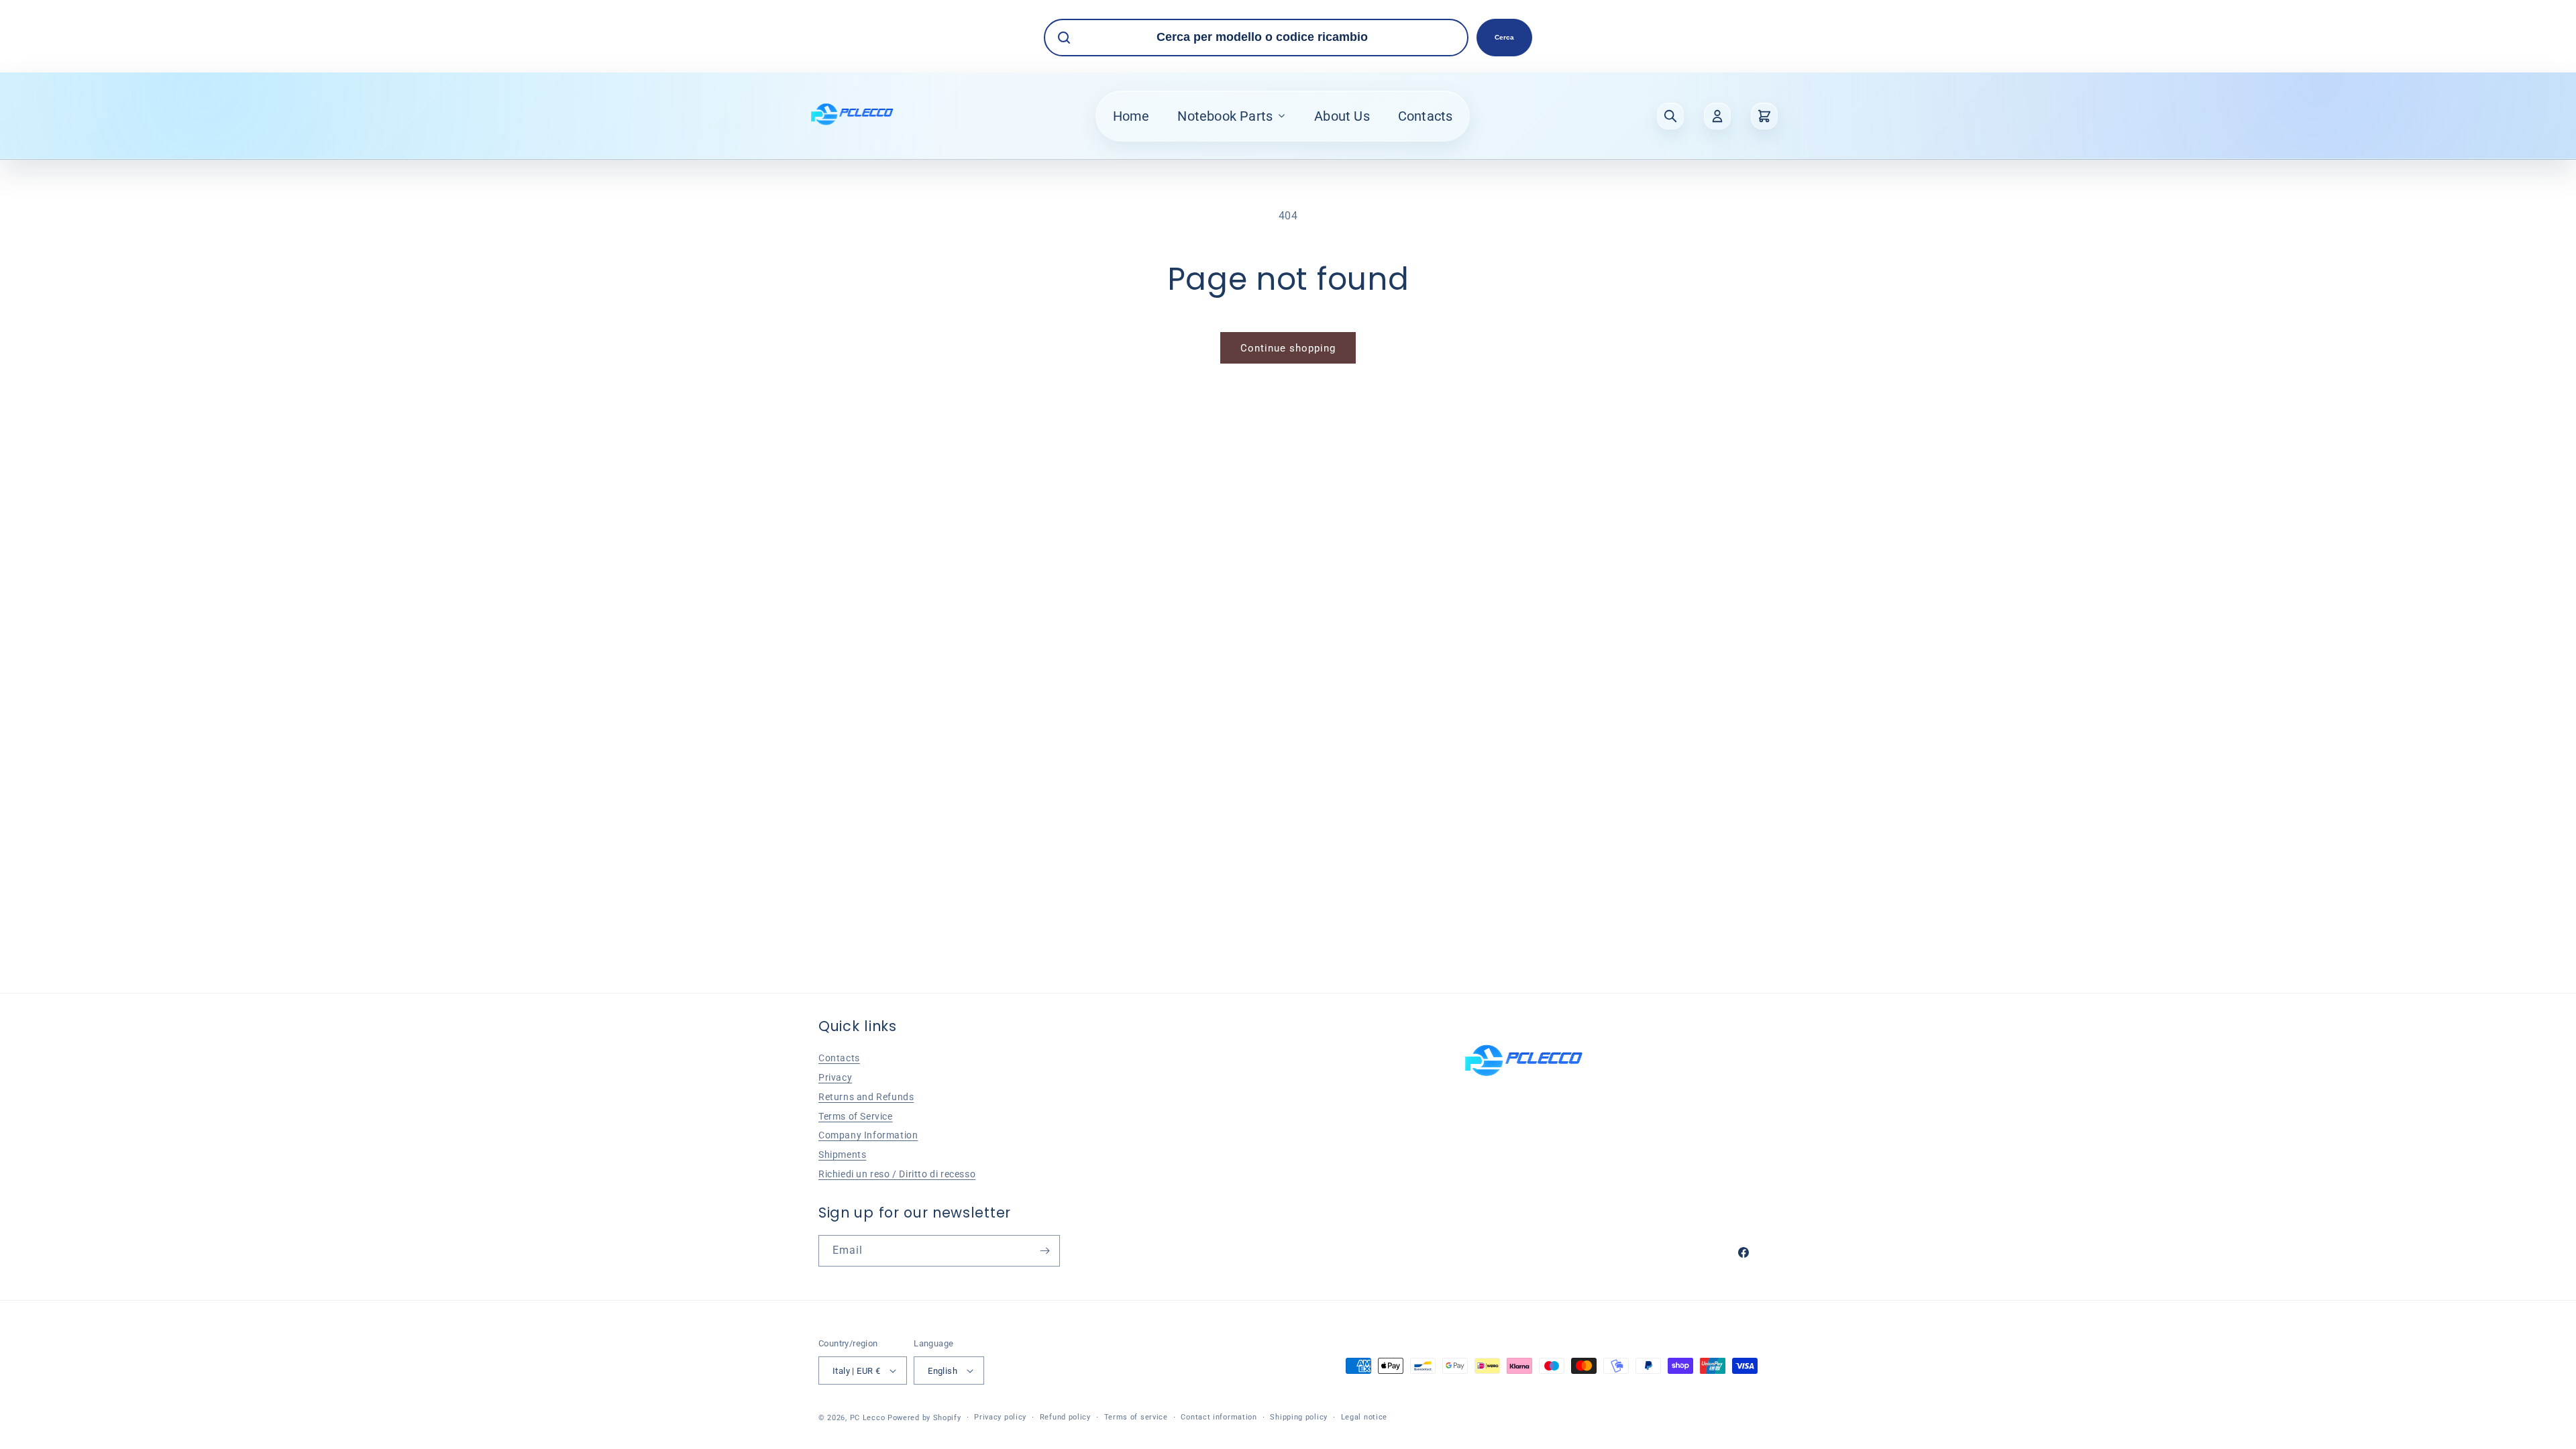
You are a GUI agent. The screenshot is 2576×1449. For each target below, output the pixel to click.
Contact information (1219, 1417)
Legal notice (1364, 1417)
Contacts (1426, 116)
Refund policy (1065, 1417)
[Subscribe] (1044, 1251)
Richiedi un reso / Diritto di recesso (897, 1174)
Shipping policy (1299, 1417)
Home (1131, 116)
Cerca (1504, 37)
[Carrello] (1764, 116)
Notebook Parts (1225, 116)
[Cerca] (1670, 116)
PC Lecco (868, 1418)
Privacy (835, 1077)
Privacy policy (1000, 1417)
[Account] (1717, 116)
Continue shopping (1288, 348)
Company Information (868, 1135)
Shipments (842, 1155)
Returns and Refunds (866, 1097)
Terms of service (1136, 1417)
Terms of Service (856, 1116)
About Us (1342, 116)
